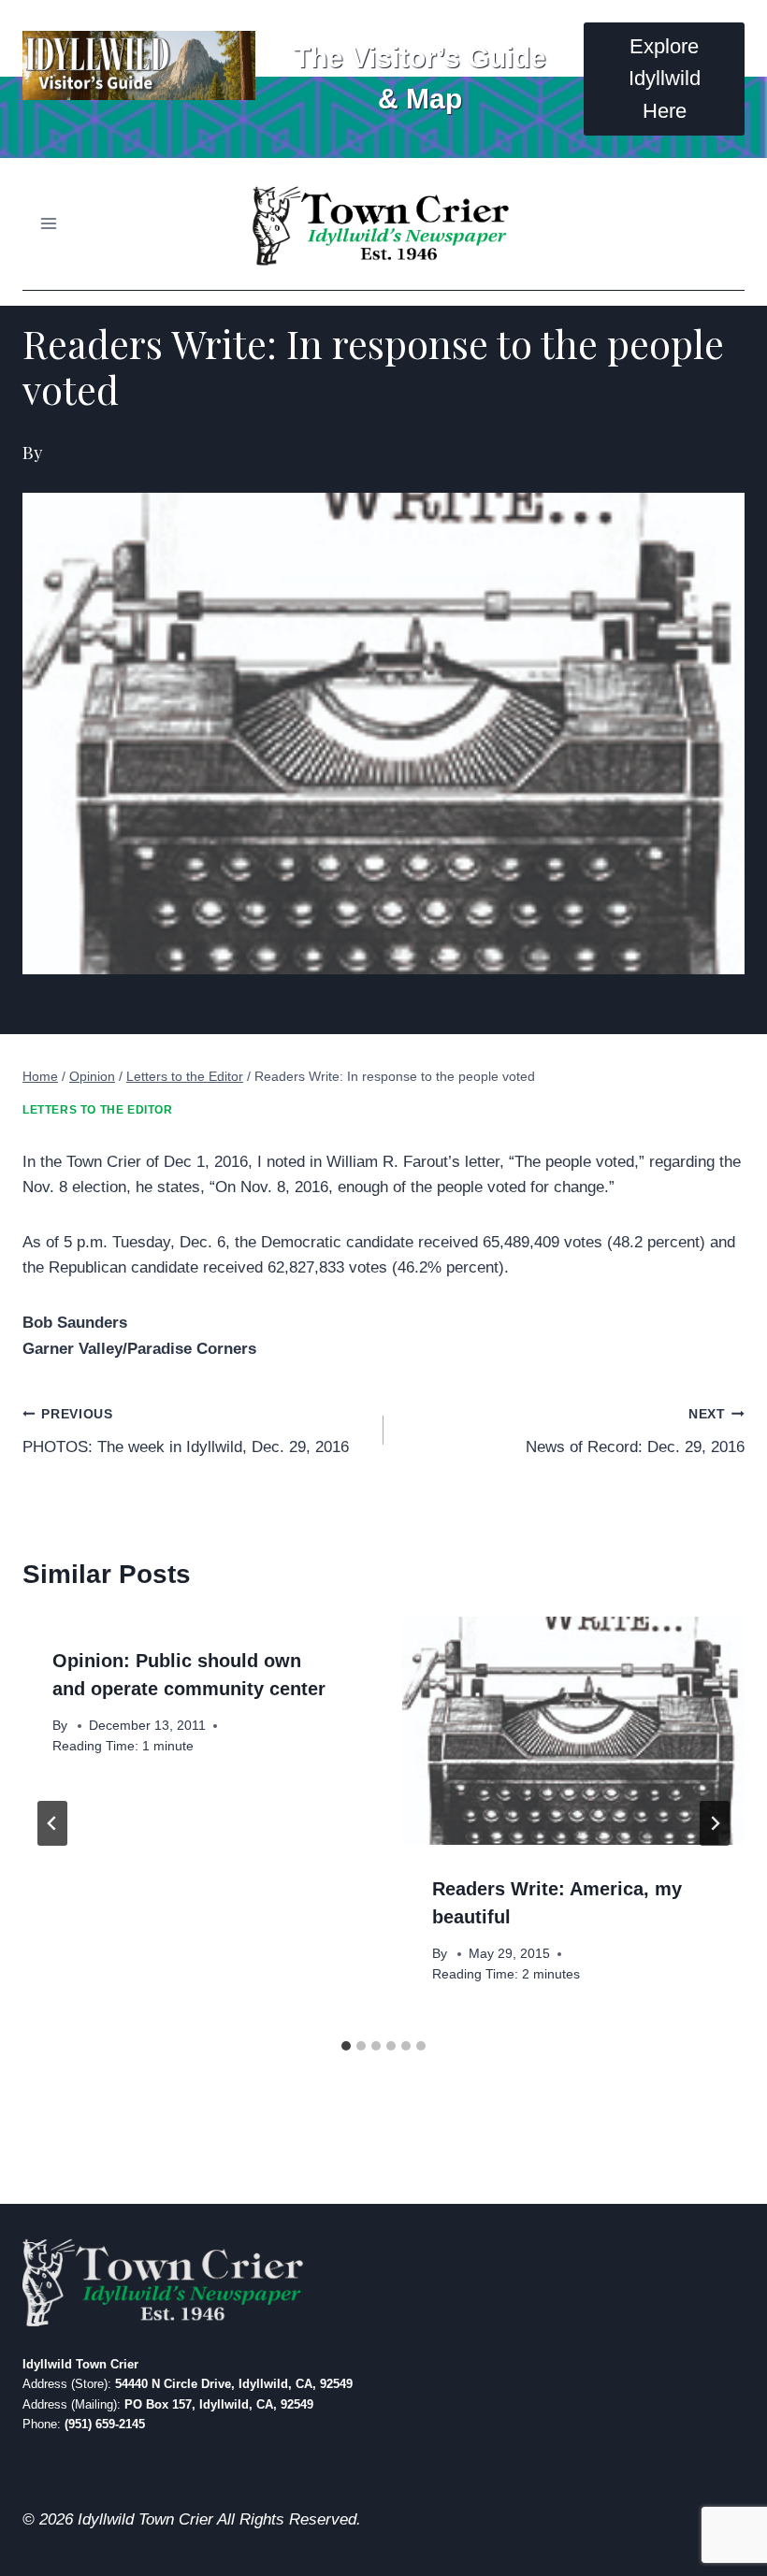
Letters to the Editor (98, 1110)
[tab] (346, 2046)
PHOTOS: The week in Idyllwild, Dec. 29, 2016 (186, 1432)
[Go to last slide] (52, 1823)
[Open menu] (49, 224)
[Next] (715, 1823)
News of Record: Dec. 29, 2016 (635, 1432)
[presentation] (573, 1731)
